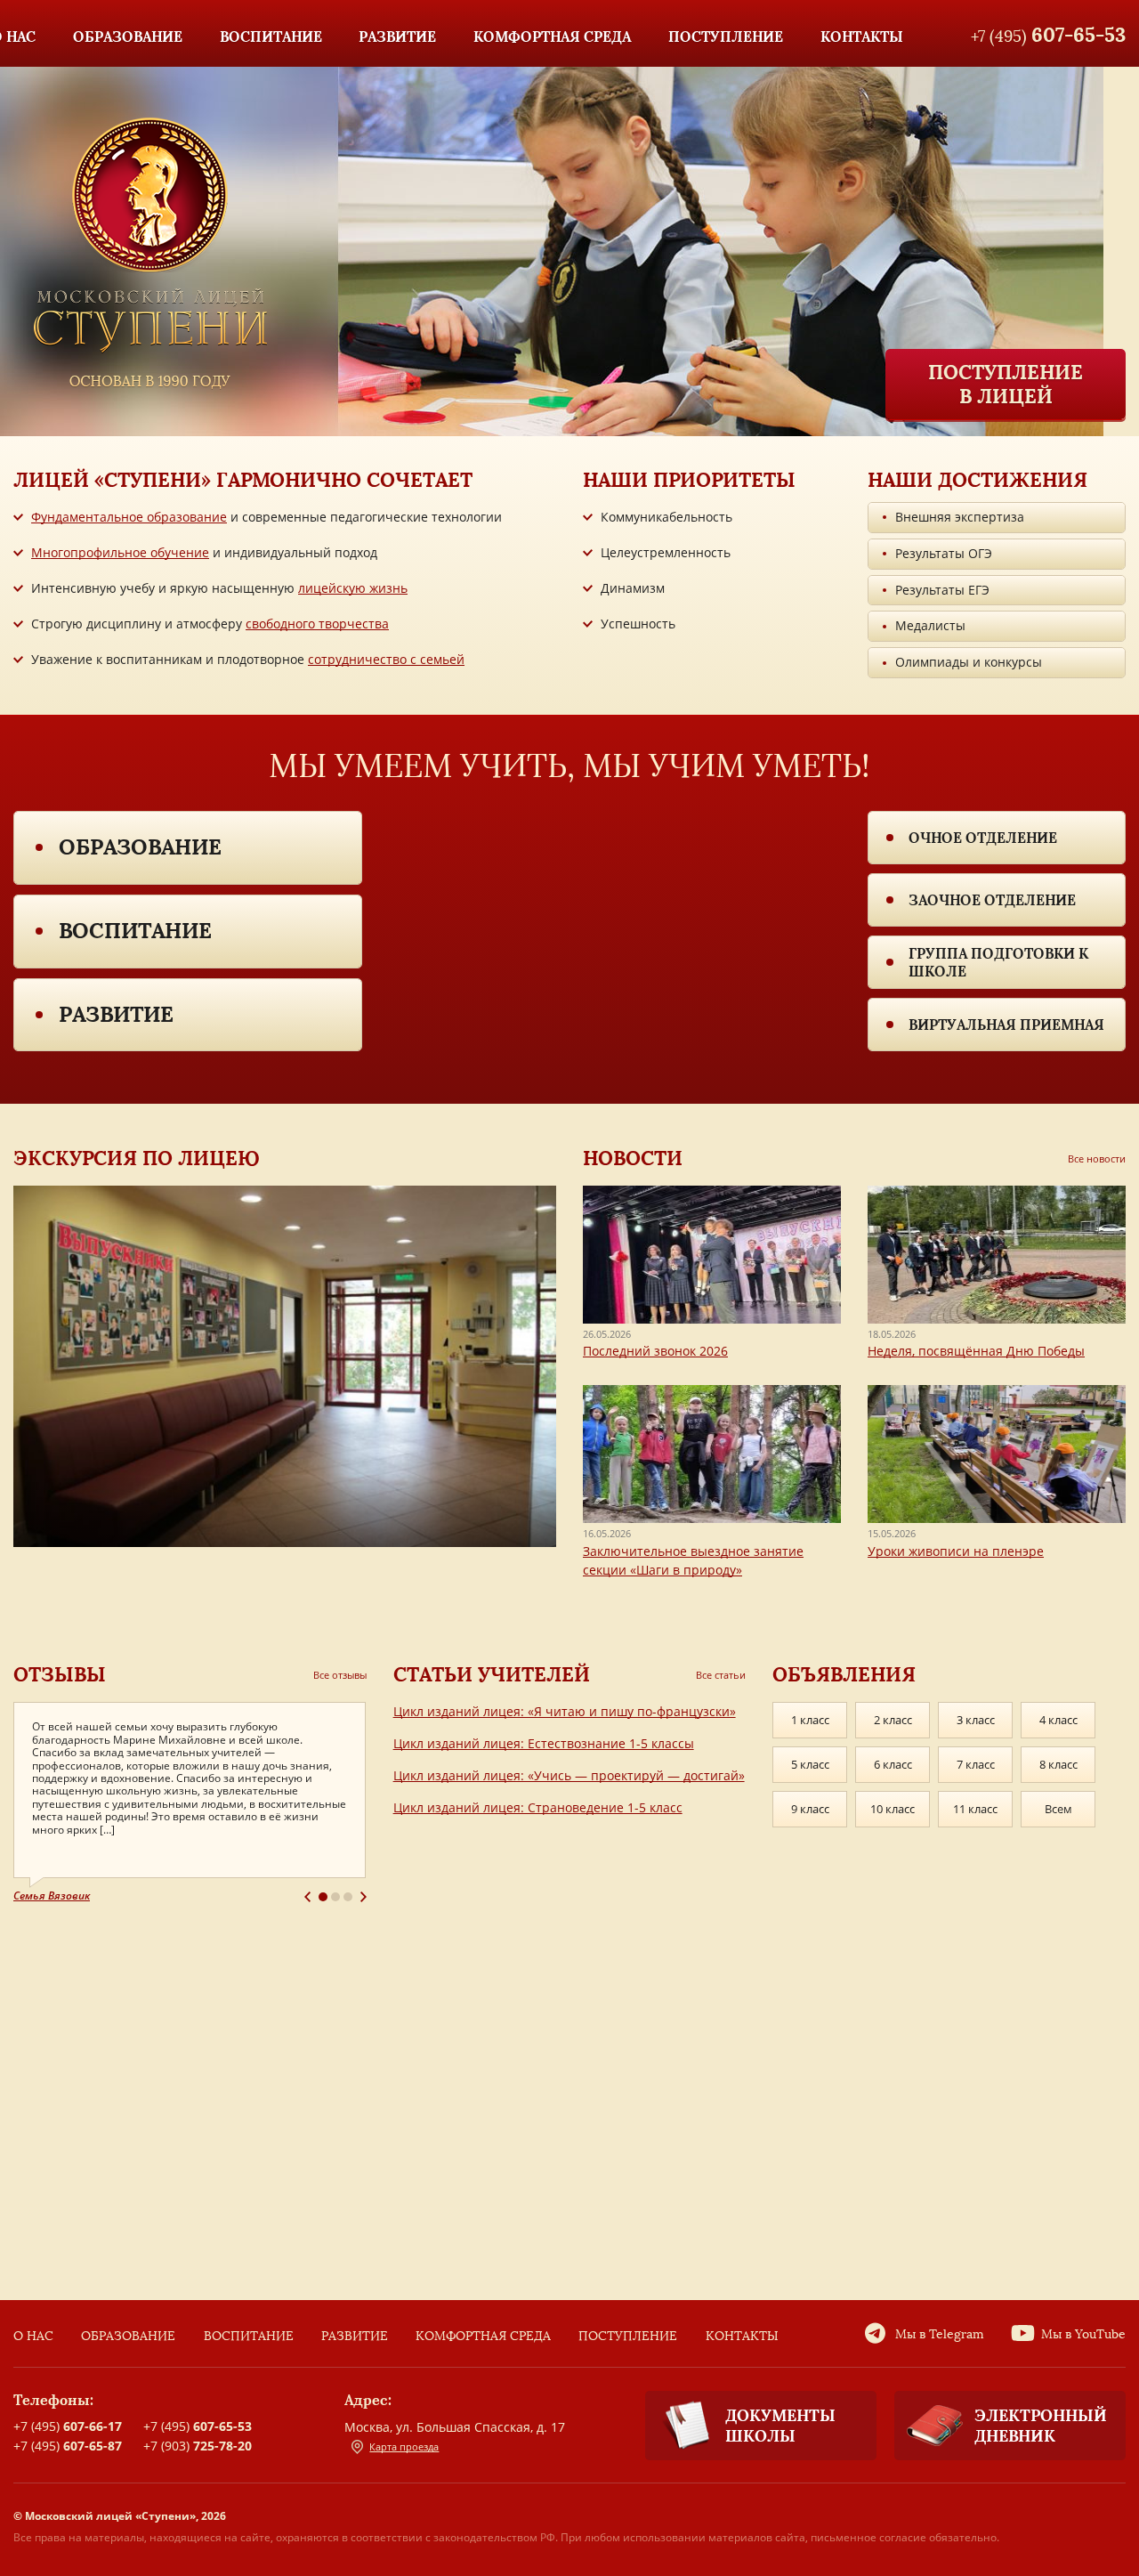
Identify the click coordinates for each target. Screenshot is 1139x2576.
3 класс (976, 1720)
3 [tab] (348, 1897)
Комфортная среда (483, 2336)
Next (364, 1897)
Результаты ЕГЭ (942, 590)
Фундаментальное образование (129, 517)
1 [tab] (323, 1897)
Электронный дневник (1041, 2426)
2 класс (893, 1720)
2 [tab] (335, 1897)
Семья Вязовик (52, 1896)
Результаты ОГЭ (944, 553)
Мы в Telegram (940, 2334)
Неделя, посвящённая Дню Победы (976, 1351)
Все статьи (721, 1675)
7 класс (976, 1764)
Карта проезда (404, 2446)
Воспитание (135, 931)
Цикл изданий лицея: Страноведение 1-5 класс (538, 1807)
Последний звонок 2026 (655, 1351)
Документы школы (780, 2426)
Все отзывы (340, 1675)
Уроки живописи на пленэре (956, 1551)
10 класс (893, 1809)
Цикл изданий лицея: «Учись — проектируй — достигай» (569, 1775)
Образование (140, 847)
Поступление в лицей (1006, 384)
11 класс (975, 1809)
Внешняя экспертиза (960, 517)
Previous (307, 1897)
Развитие (116, 1014)
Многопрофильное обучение (120, 552)
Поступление (628, 2336)
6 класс (893, 1764)
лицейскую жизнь (353, 588)
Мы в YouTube (1083, 2334)
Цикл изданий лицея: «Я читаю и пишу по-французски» (565, 1711)
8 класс (1058, 1764)
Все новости (1097, 1158)
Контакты (742, 2336)
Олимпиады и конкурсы (969, 662)
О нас (33, 2336)
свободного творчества (317, 624)
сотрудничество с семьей (386, 659)
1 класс (810, 1720)
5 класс (810, 1764)
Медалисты (930, 625)
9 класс (810, 1809)
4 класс (1058, 1720)
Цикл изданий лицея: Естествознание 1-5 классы (544, 1743)
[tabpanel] (190, 1803)
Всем (1058, 1809)
